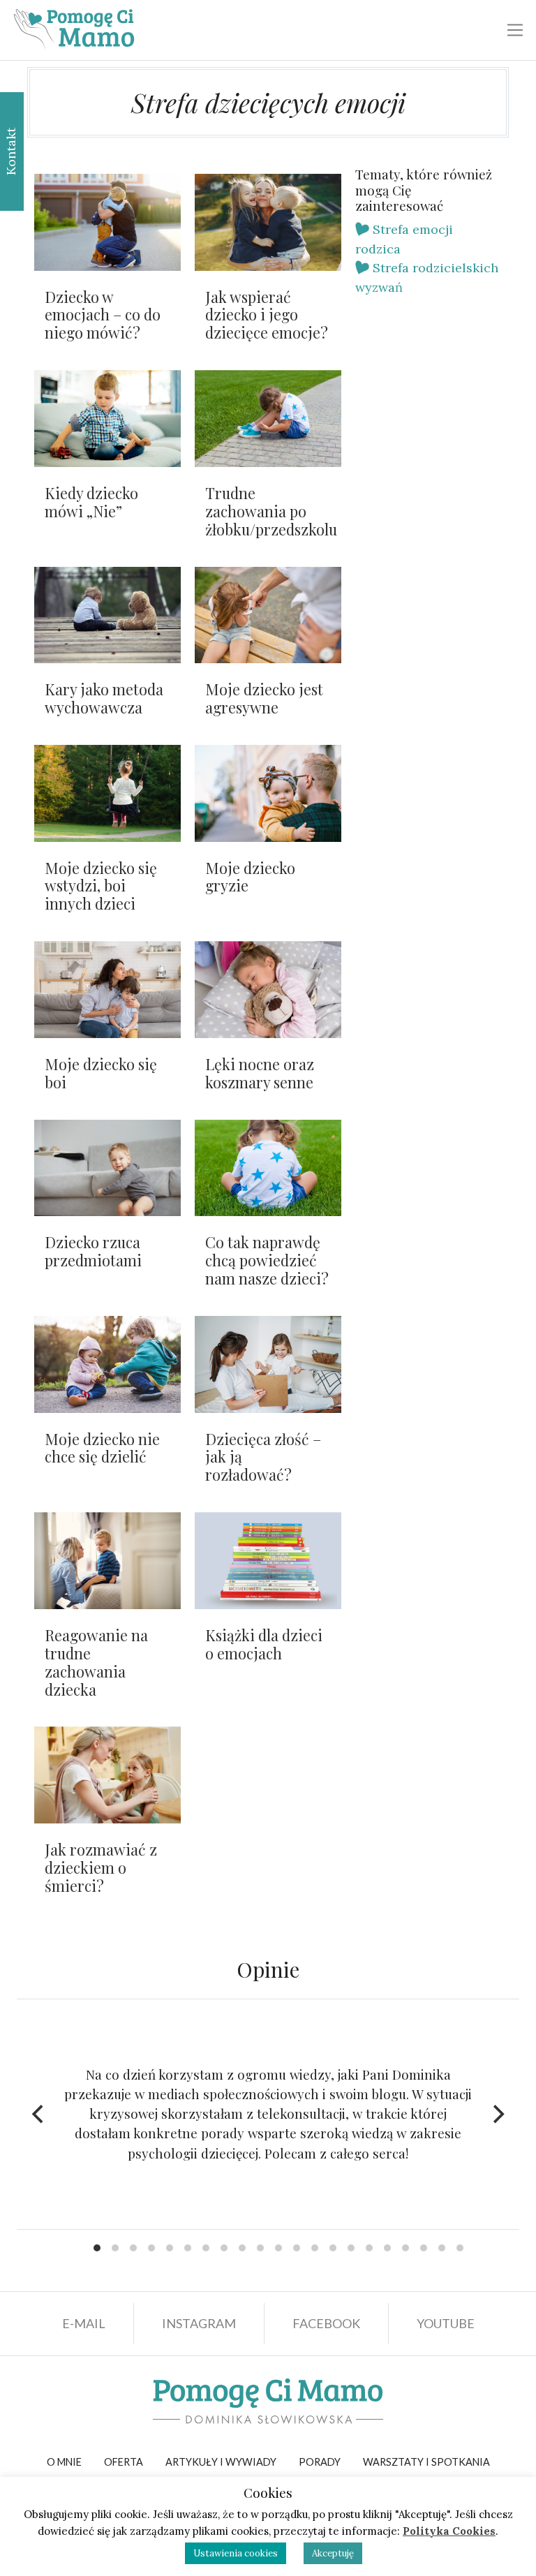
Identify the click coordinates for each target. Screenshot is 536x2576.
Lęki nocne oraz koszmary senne (260, 1073)
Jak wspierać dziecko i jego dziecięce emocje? (267, 315)
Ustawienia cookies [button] (236, 2553)
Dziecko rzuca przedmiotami (93, 1251)
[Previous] (39, 2114)
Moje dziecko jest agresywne (264, 698)
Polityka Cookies (449, 2531)
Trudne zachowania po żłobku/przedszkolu (271, 511)
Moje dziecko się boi (101, 1073)
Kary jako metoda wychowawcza (104, 698)
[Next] (497, 2114)
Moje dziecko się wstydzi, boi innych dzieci (101, 886)
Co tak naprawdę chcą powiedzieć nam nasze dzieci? (267, 1260)
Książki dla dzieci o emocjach (264, 1644)
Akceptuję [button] (333, 2553)
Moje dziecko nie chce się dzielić (102, 1448)
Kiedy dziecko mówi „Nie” (91, 502)
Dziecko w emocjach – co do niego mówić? (103, 315)
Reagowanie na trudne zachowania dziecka (96, 1662)
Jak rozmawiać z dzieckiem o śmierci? (101, 1867)
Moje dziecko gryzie (250, 877)
